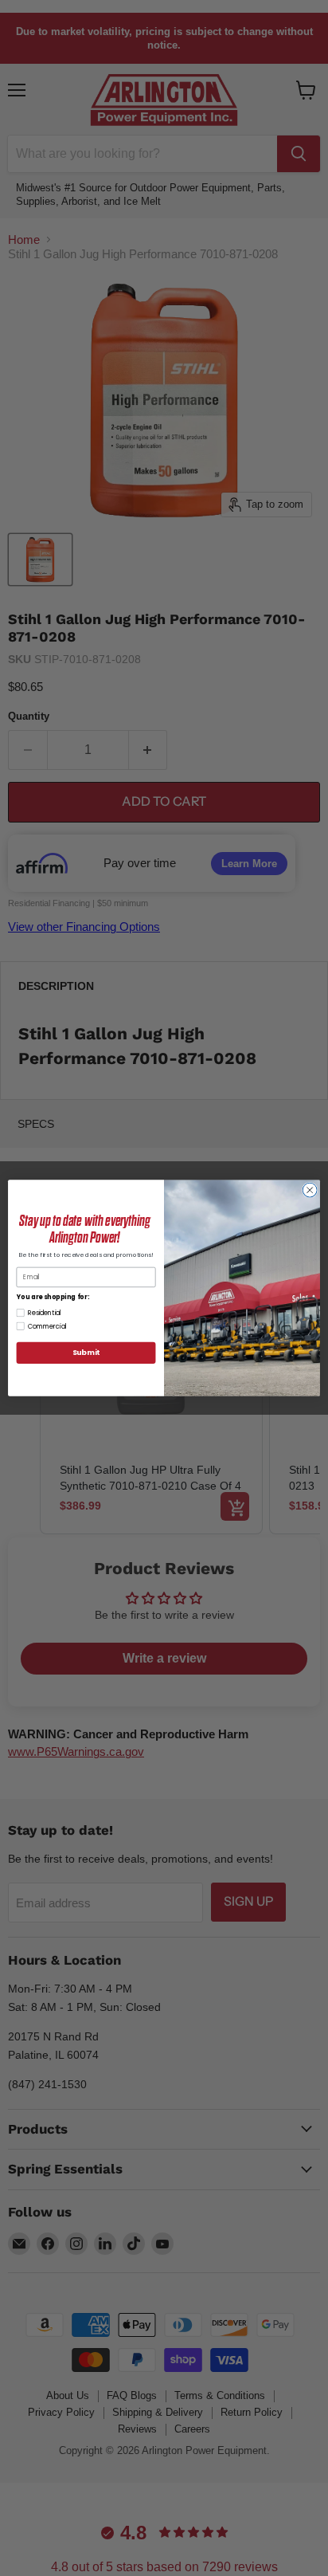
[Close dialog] (310, 1190)
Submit (86, 1353)
